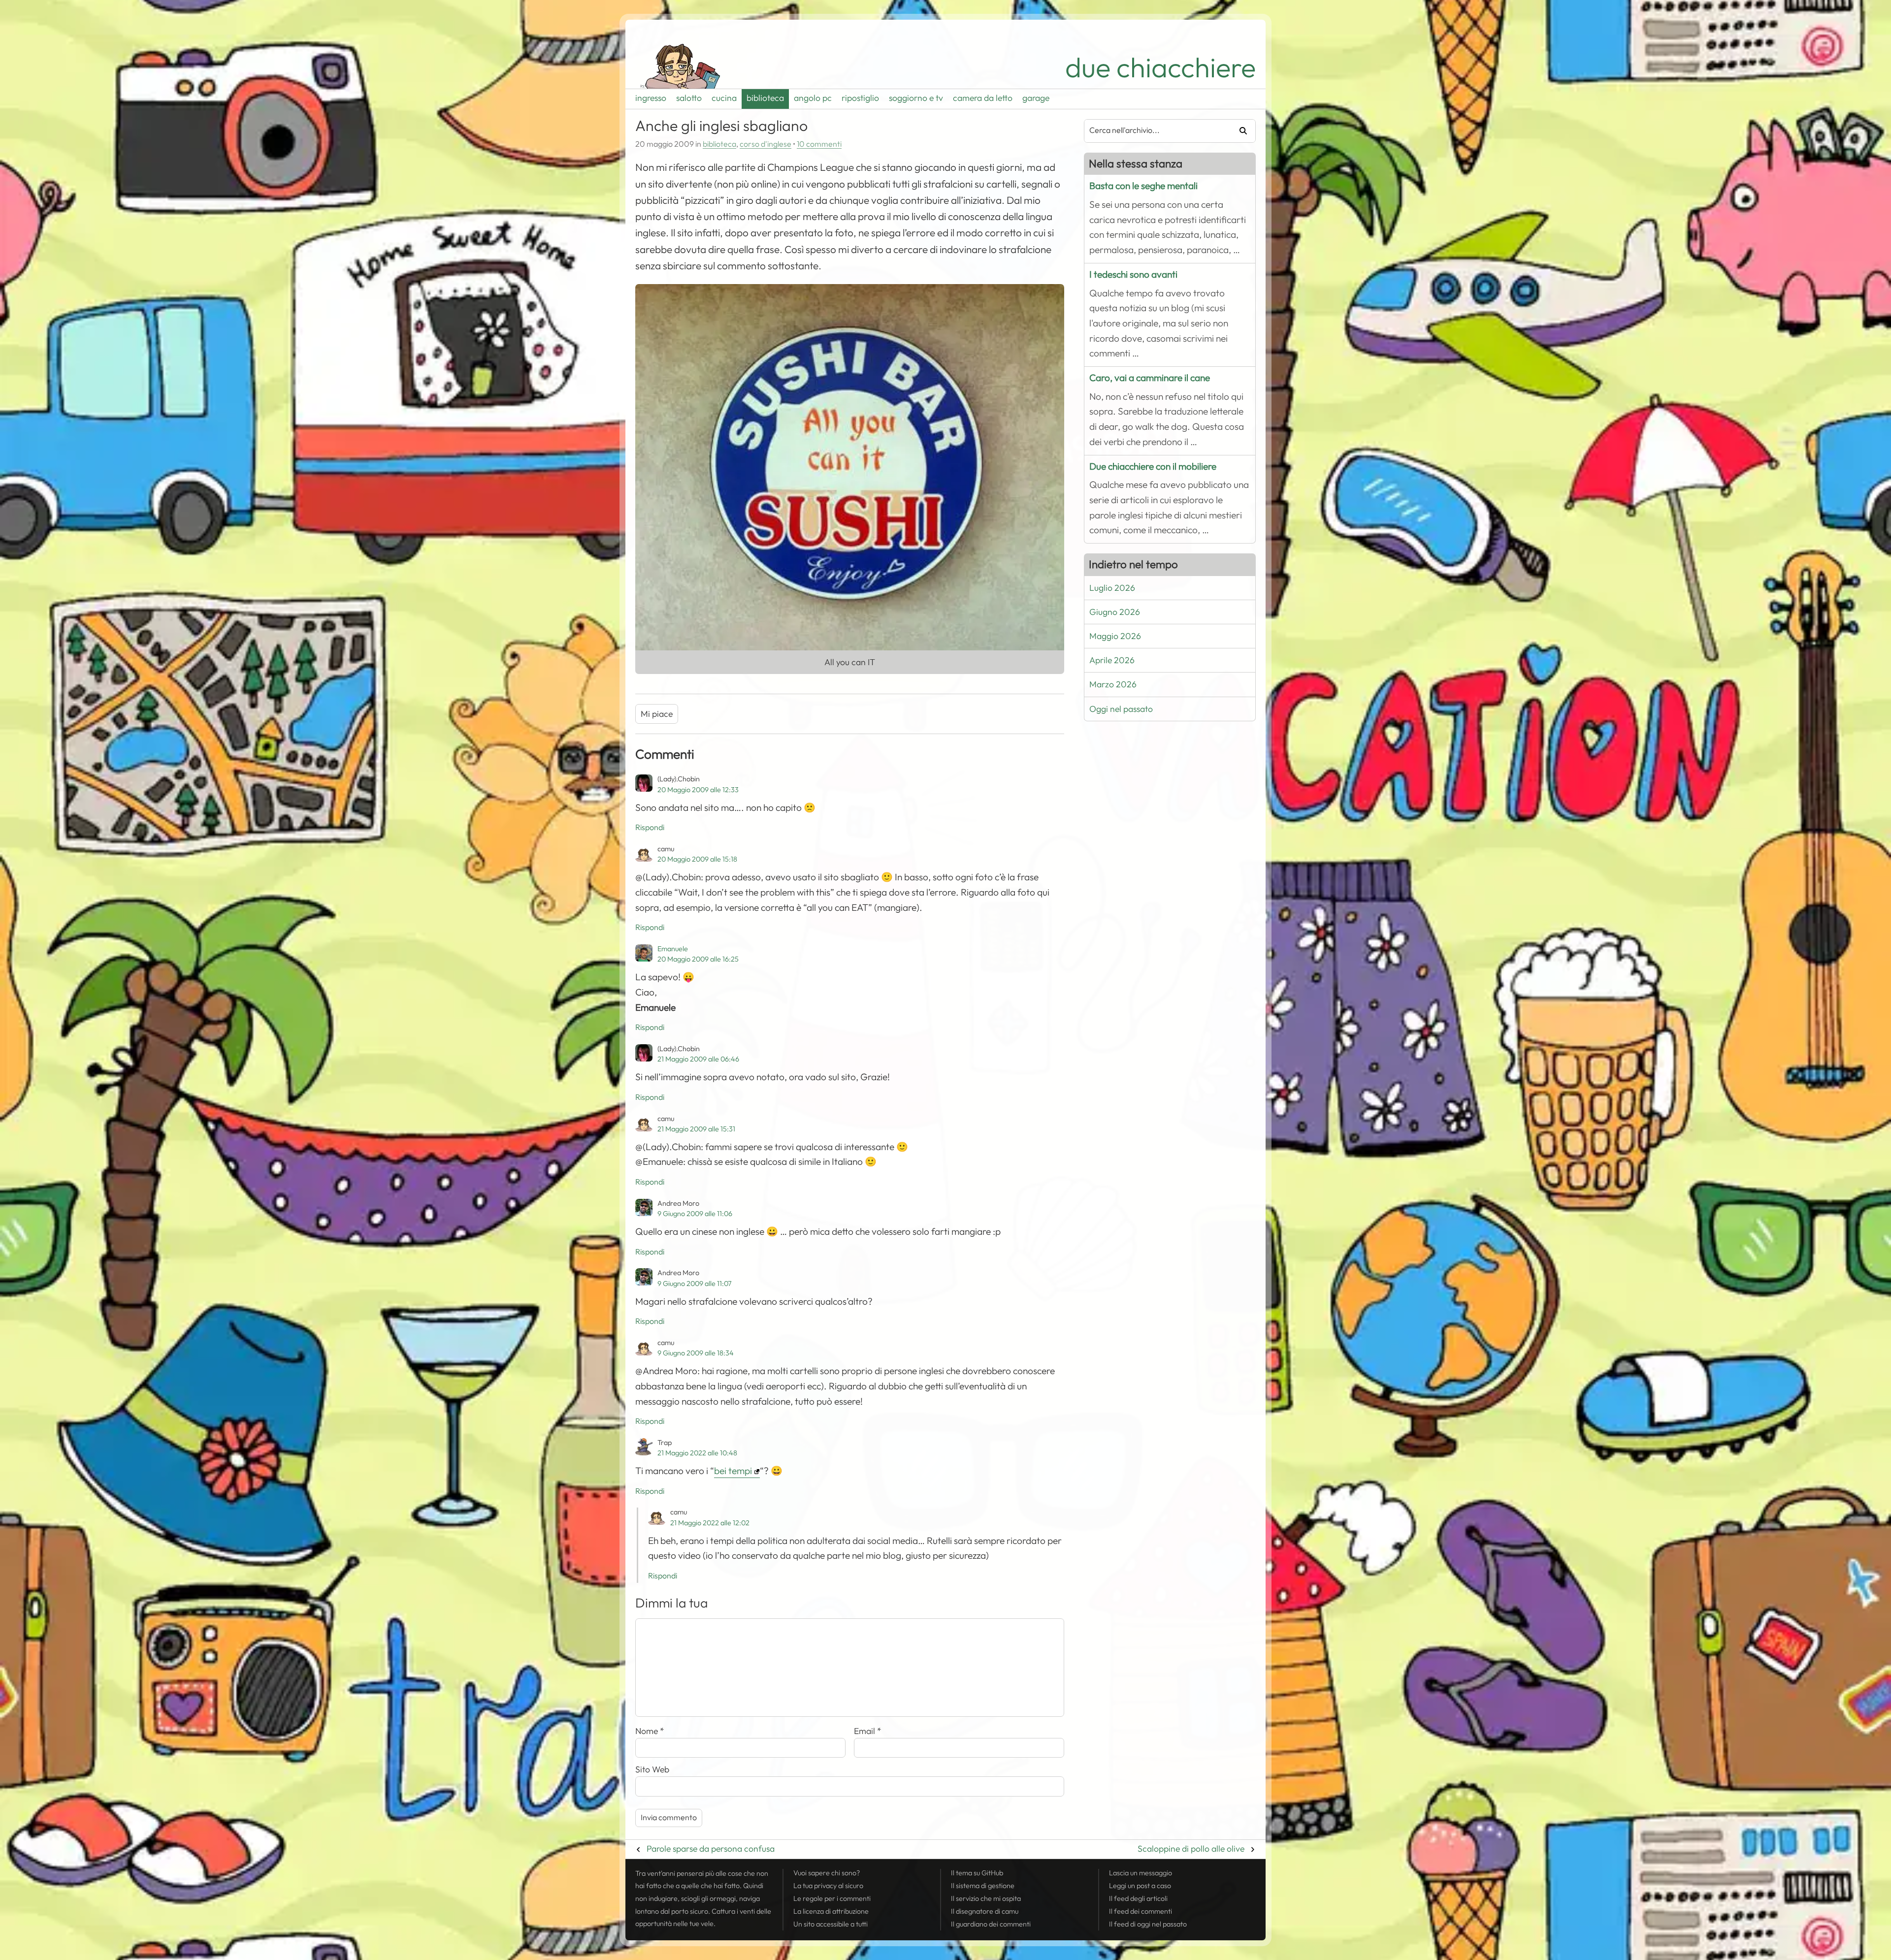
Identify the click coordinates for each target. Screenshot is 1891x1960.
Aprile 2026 (1112, 660)
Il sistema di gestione (983, 1886)
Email (868, 1731)
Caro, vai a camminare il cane (1150, 378)
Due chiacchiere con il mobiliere (1153, 466)
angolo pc (813, 98)
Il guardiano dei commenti (991, 1924)
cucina (724, 98)
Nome (650, 1731)
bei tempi (733, 1471)
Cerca (1239, 131)
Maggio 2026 (1115, 636)
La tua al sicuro (828, 1886)
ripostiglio (860, 98)
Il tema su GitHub (977, 1873)
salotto (689, 98)
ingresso (651, 98)
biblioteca (765, 98)
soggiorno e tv (916, 98)
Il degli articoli (1138, 1898)
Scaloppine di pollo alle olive (1191, 1849)
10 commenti (819, 144)
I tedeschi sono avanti (1133, 274)
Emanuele (673, 949)
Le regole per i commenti (832, 1898)
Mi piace (657, 714)
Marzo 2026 (1113, 684)
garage (1036, 98)
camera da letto (983, 98)
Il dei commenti (1141, 1911)
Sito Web (652, 1769)
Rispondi (650, 828)
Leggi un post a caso (1140, 1886)
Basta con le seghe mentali (1143, 186)
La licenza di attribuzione (831, 1911)
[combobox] (1154, 131)
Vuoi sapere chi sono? (827, 1873)
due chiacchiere (1160, 68)
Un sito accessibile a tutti (831, 1924)
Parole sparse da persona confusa (711, 1849)
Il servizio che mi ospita (986, 1898)
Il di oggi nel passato (1148, 1924)
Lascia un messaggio (1141, 1873)
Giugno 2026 (1115, 612)
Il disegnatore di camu (985, 1911)
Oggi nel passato (1121, 709)
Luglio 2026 (1112, 588)
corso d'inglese (766, 144)
